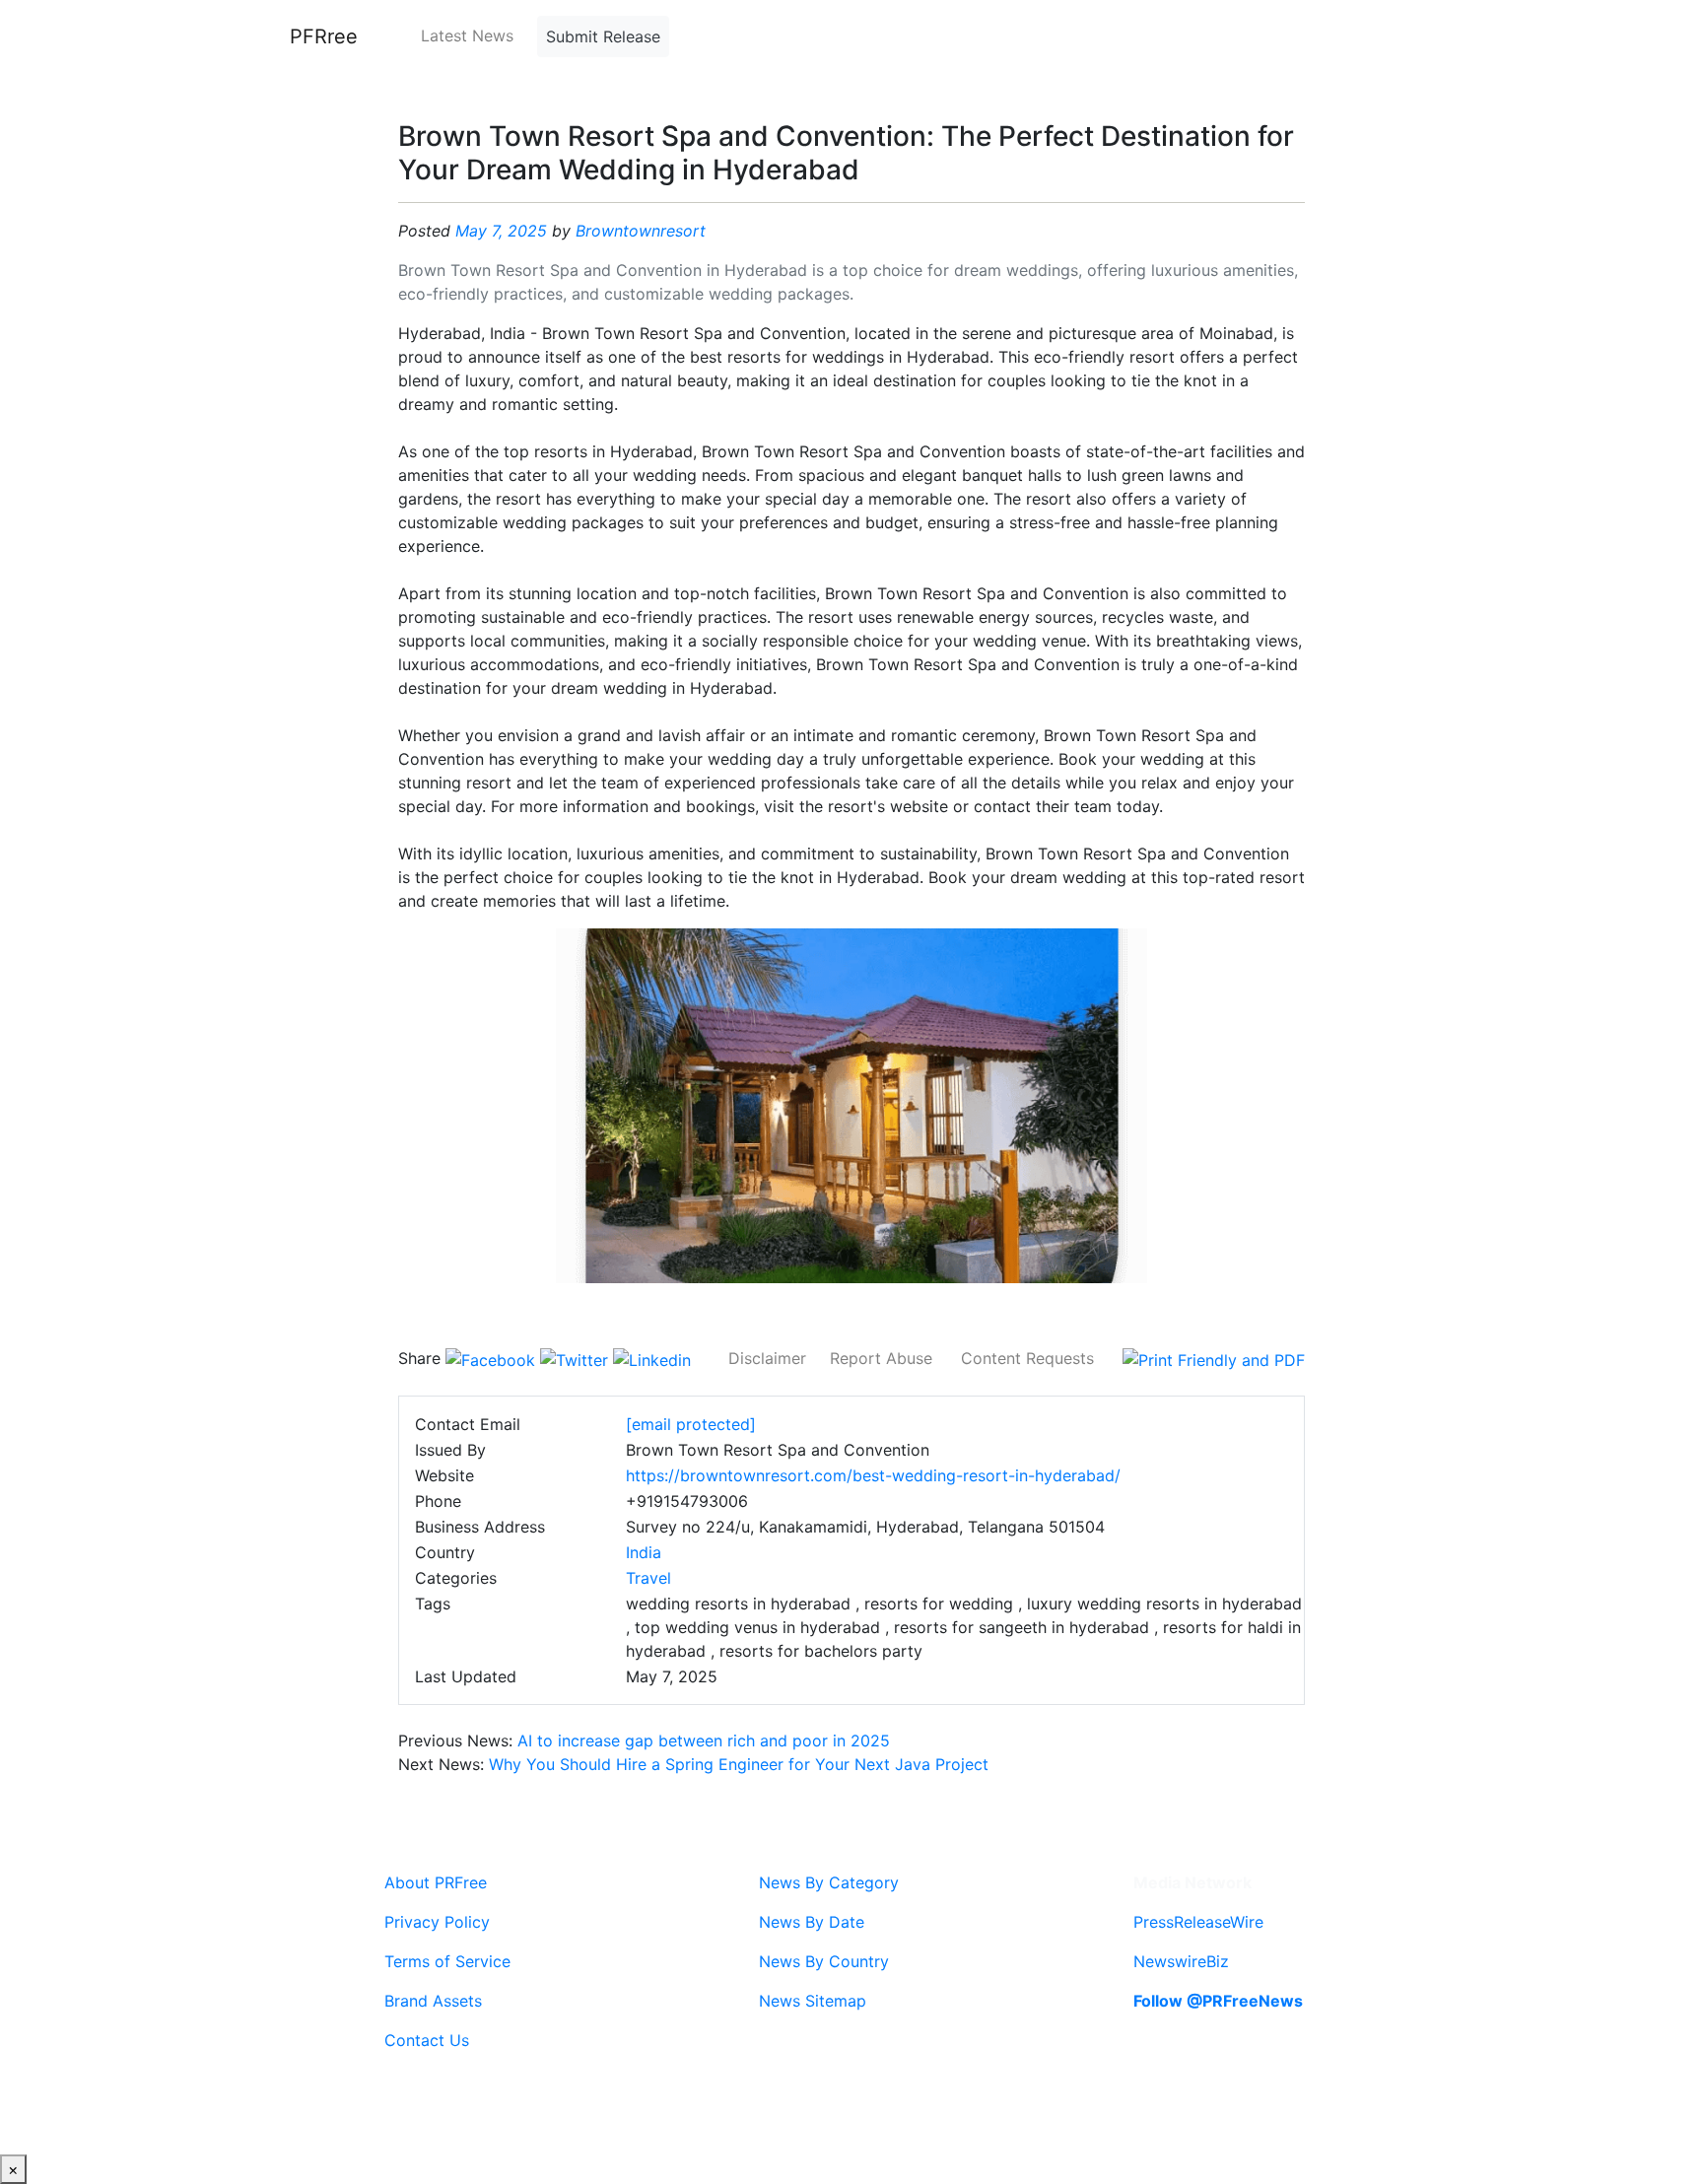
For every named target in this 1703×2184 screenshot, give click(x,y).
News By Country (824, 1961)
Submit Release (603, 36)
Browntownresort (641, 231)
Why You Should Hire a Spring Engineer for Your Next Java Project (739, 1764)
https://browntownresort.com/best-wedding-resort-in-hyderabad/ (873, 1475)
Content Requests (1027, 1358)
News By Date (812, 1922)
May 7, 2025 (501, 231)
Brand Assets (433, 2001)
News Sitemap (813, 2001)
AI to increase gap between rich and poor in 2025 (704, 1740)
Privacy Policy (437, 1922)
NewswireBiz (1181, 1961)
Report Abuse (881, 1358)
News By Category (829, 1882)
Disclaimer (767, 1358)
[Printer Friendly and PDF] (1214, 1358)
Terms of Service (447, 1961)
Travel (648, 1578)
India (644, 1552)
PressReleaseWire (1198, 1922)
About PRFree (436, 1882)
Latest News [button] (467, 35)
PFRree (324, 36)
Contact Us (427, 2040)
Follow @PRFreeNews (1218, 2001)
